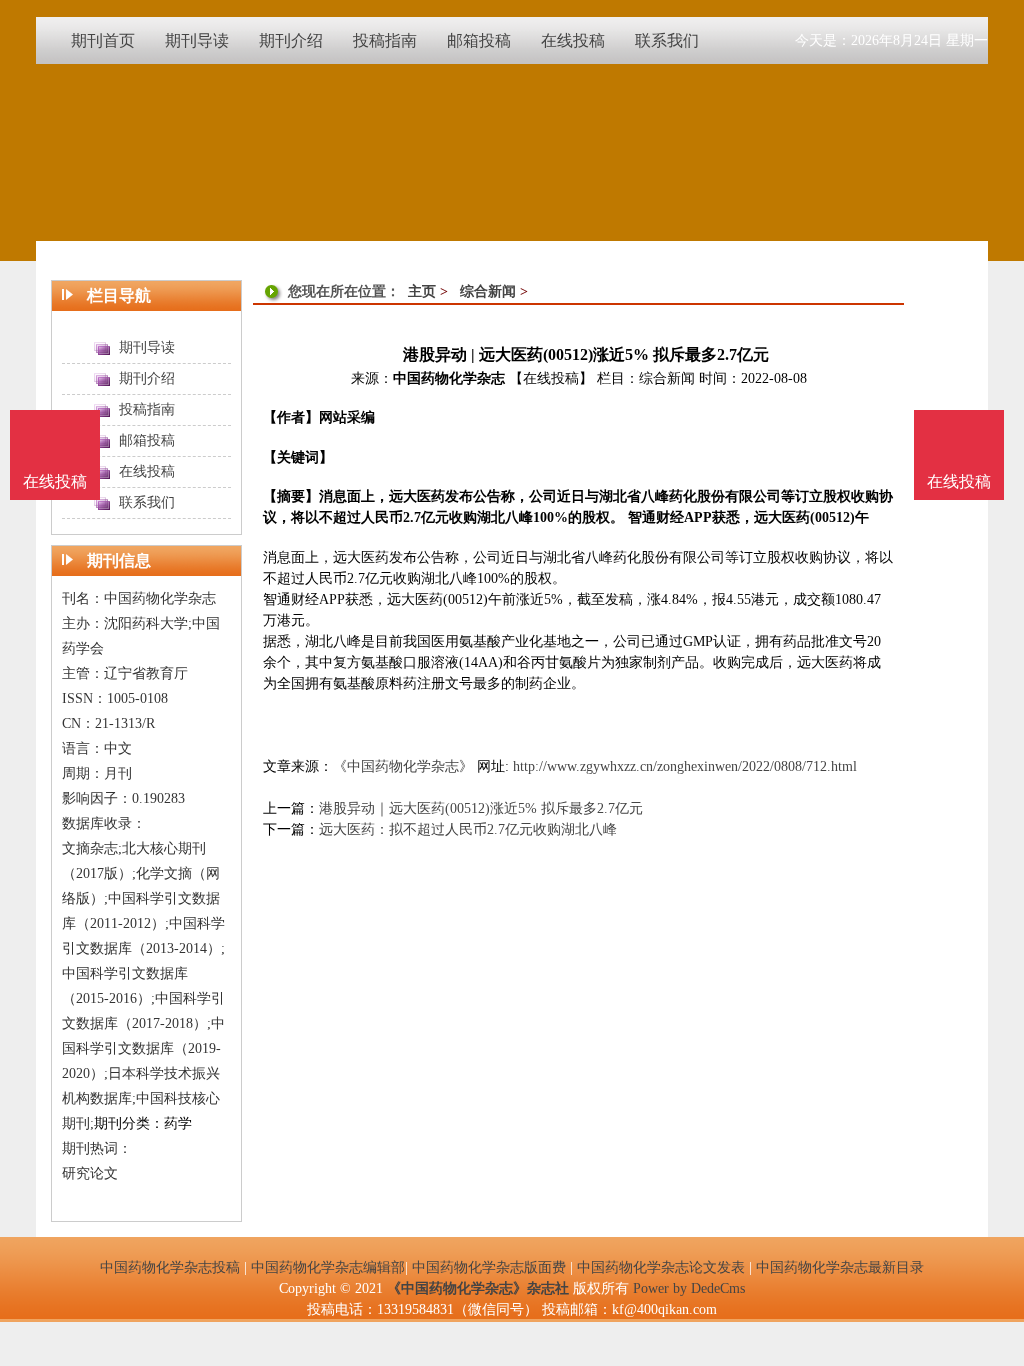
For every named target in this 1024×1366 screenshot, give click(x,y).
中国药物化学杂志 (449, 378)
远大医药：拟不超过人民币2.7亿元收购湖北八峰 (468, 829)
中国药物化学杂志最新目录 (840, 1267)
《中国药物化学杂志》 (403, 766)
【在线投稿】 (551, 378)
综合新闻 (488, 291)
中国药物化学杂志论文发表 (661, 1267)
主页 (422, 291)
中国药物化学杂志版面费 (489, 1267)
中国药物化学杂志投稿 (170, 1267)
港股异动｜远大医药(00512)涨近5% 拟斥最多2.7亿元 (481, 808)
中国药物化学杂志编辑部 (328, 1267)
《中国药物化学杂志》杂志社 (478, 1288)
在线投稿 (959, 481)
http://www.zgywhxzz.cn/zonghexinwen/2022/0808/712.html (685, 766)
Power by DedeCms (689, 1288)
